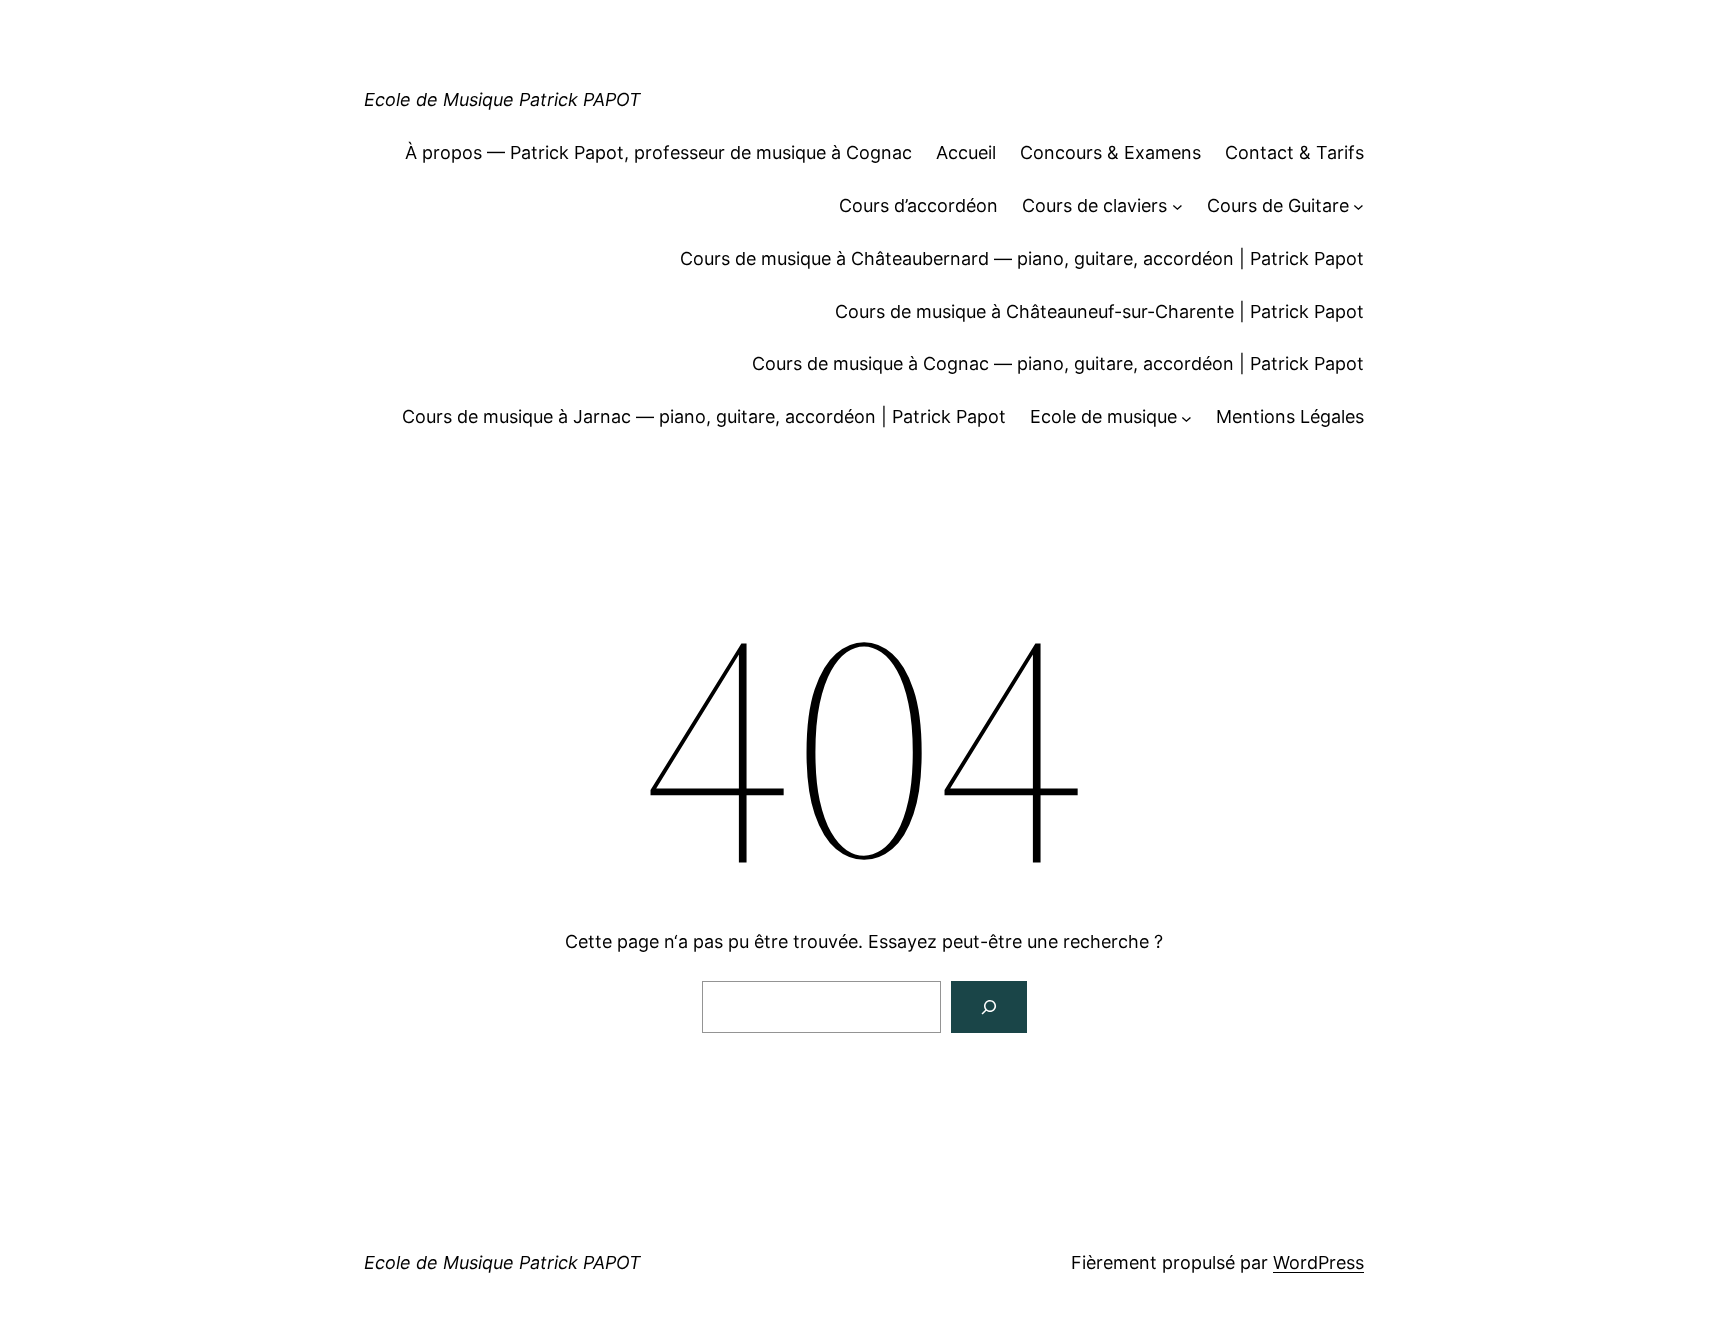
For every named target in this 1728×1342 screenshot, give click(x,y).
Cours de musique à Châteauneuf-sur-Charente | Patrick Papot (1099, 311)
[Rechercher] (989, 1007)
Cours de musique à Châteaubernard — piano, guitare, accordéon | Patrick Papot (1022, 258)
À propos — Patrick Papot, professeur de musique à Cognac (658, 152)
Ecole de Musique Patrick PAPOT (502, 99)
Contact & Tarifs (1294, 152)
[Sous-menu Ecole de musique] (1186, 417)
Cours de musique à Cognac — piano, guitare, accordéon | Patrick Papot (1058, 363)
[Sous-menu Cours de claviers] (1177, 206)
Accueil (966, 152)
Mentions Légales (1290, 416)
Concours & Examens (1110, 152)
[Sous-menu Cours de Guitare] (1358, 206)
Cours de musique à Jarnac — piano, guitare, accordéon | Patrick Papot (704, 416)
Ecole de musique (1103, 416)
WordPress (1318, 1262)
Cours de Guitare (1278, 205)
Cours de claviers (1094, 205)
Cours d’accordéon (918, 205)
